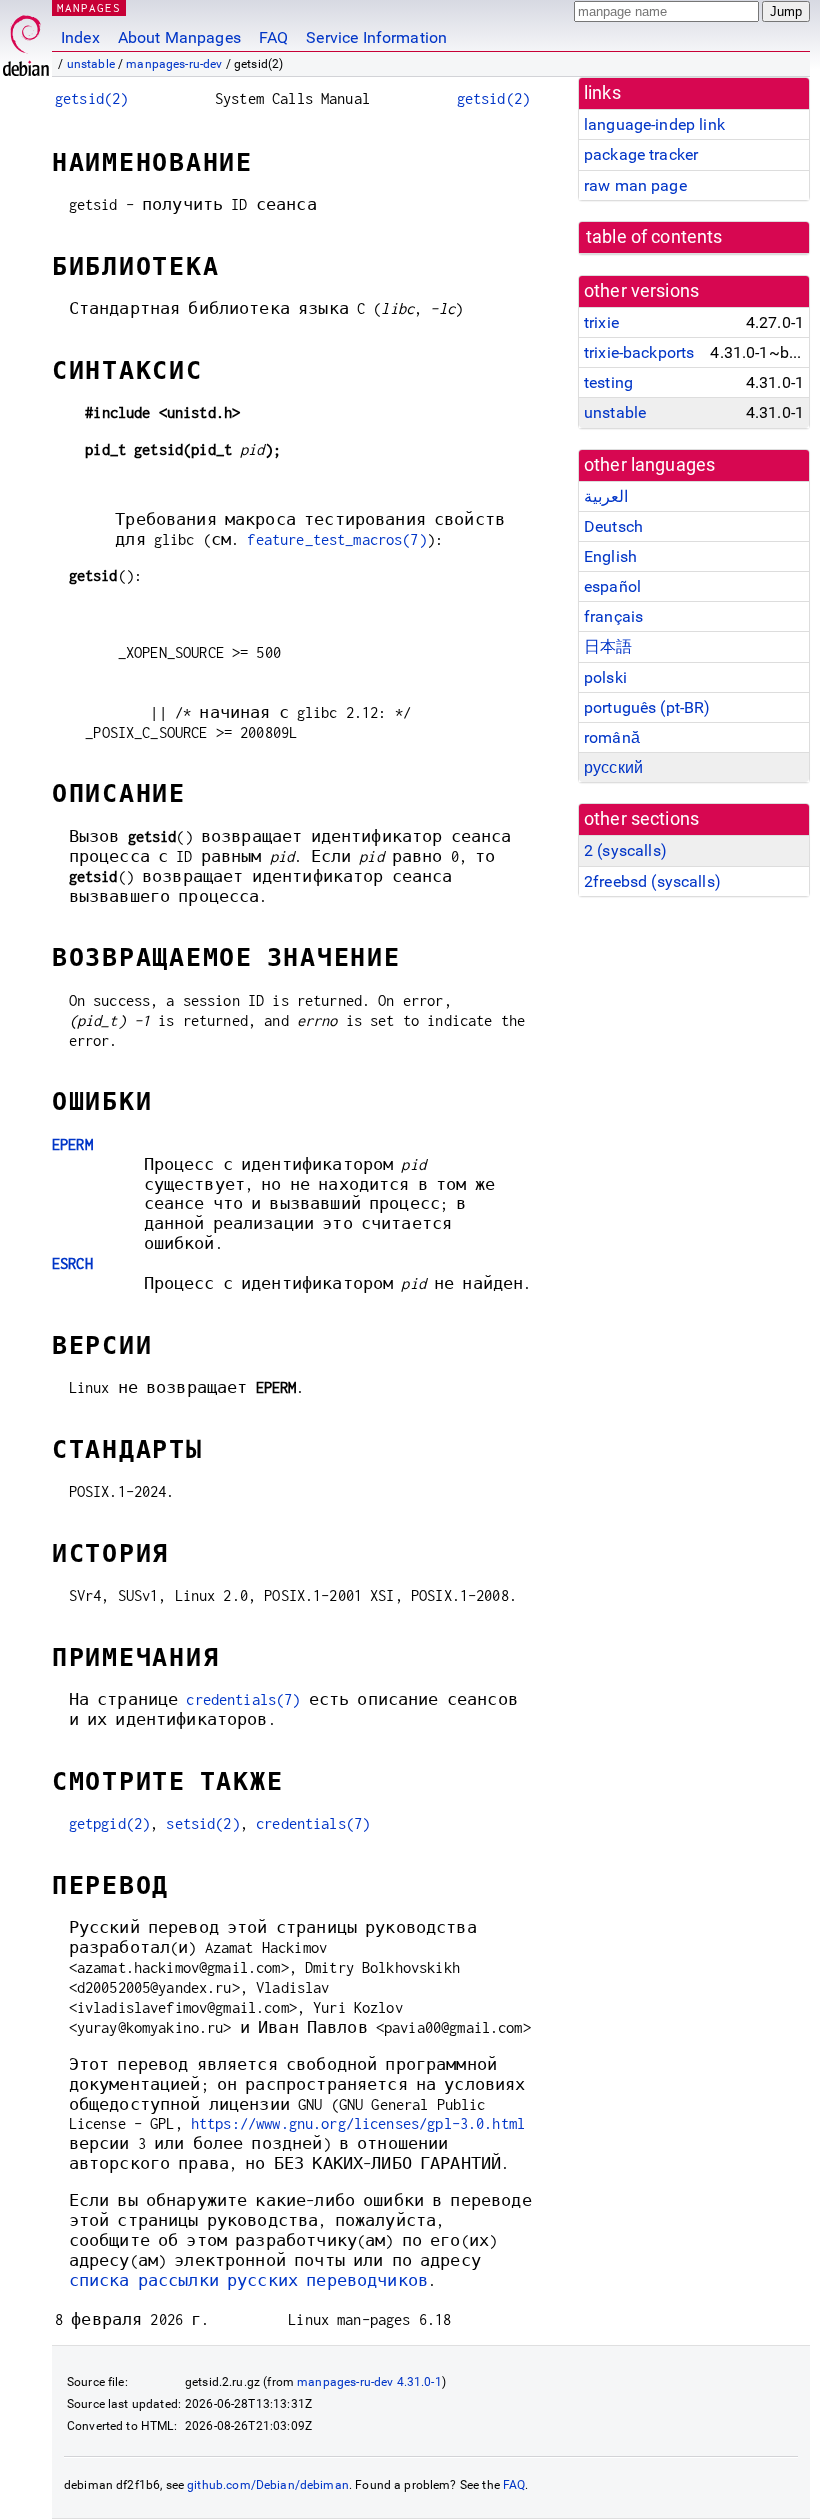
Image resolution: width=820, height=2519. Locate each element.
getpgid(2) (110, 1823)
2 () (625, 850)
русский (613, 767)
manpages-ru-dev (174, 64)
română (612, 737)
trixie (601, 322)
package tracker (641, 154)
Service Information (376, 37)
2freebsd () (652, 881)
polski (605, 677)
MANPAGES (89, 7)
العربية (606, 496)
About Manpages (179, 37)
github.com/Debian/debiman (268, 2485)
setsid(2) (202, 1823)
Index (80, 37)
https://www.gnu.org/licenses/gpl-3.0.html (358, 2123)
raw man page (635, 185)
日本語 (608, 646)
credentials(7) (243, 1699)
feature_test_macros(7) (336, 539)
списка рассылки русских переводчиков (248, 2280)
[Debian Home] (26, 40)
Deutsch (613, 526)
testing (608, 382)
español (612, 586)
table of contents (654, 237)
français (613, 616)
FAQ (273, 37)
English (610, 556)
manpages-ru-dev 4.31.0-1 (369, 2382)
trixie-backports (639, 352)
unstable (91, 64)
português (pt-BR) (647, 707)
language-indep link (654, 124)
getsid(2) (91, 98)
